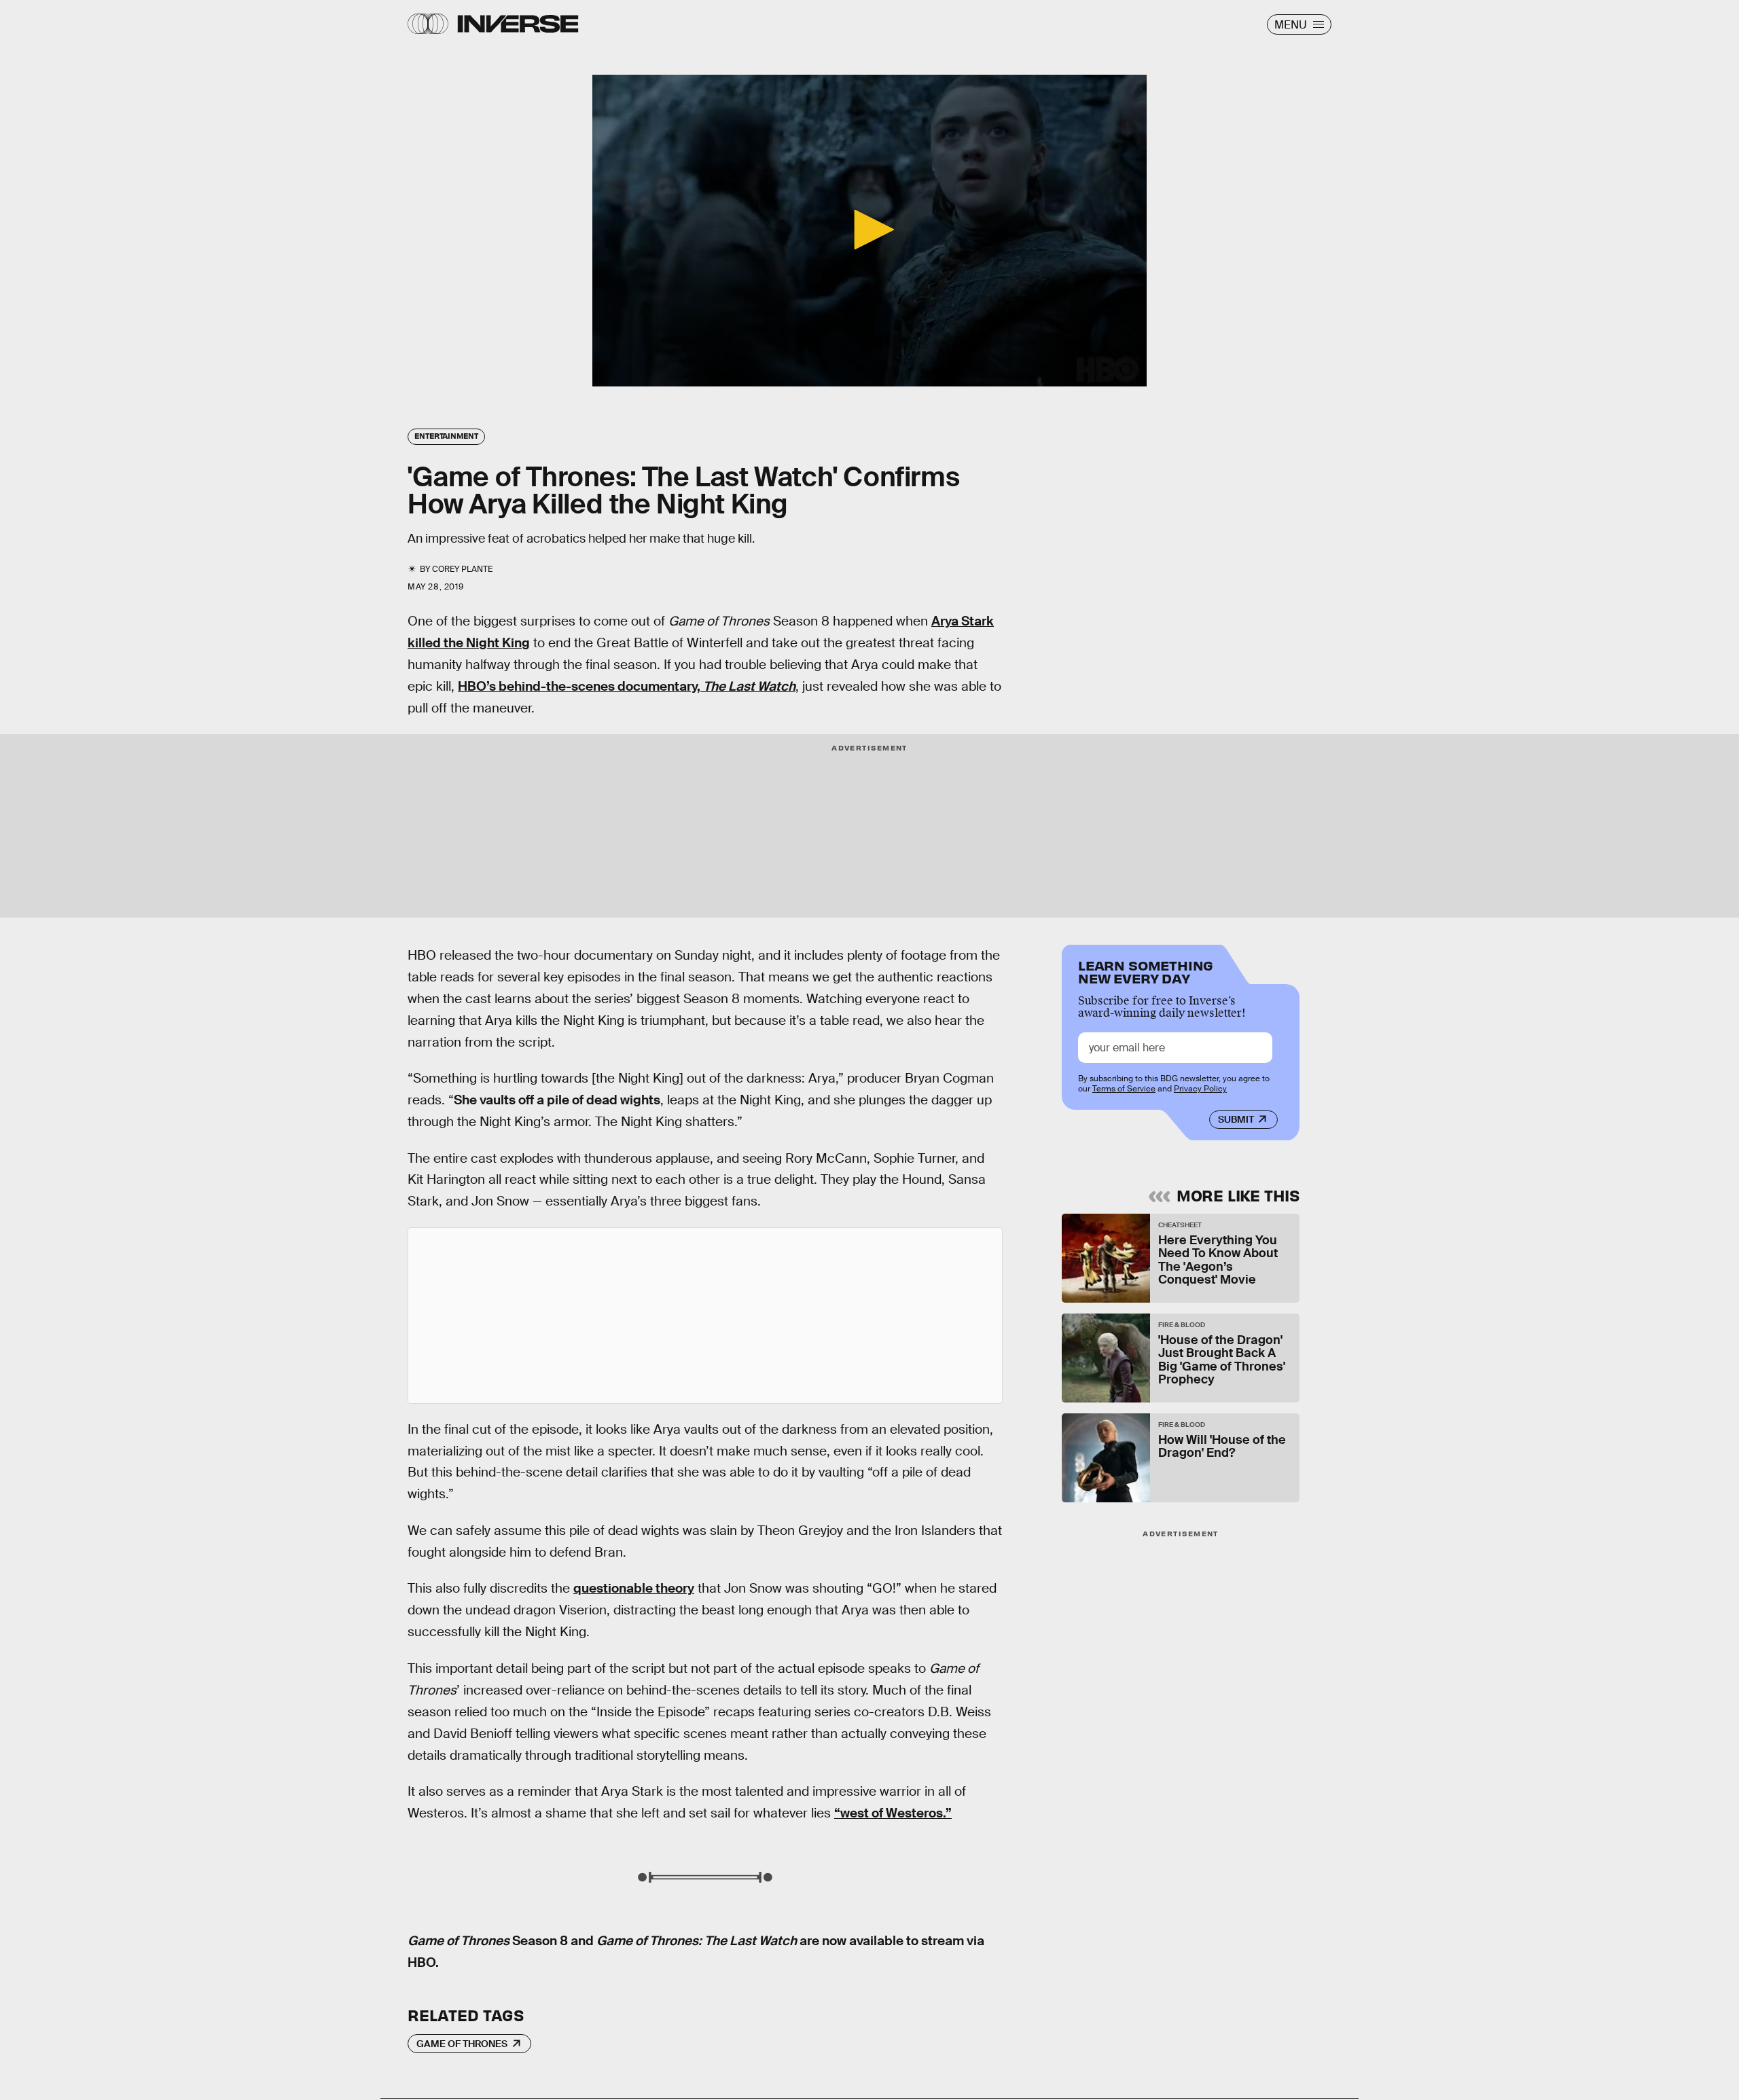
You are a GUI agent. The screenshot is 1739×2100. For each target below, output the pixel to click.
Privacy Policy (1200, 1089)
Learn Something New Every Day (1146, 971)
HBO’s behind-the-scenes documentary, (627, 686)
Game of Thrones (462, 2044)
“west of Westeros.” (893, 1813)
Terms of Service (1124, 1089)
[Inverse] (518, 24)
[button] (869, 230)
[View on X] (705, 1316)
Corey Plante (462, 569)
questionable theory (634, 1588)
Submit (1236, 1119)
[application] (869, 231)
